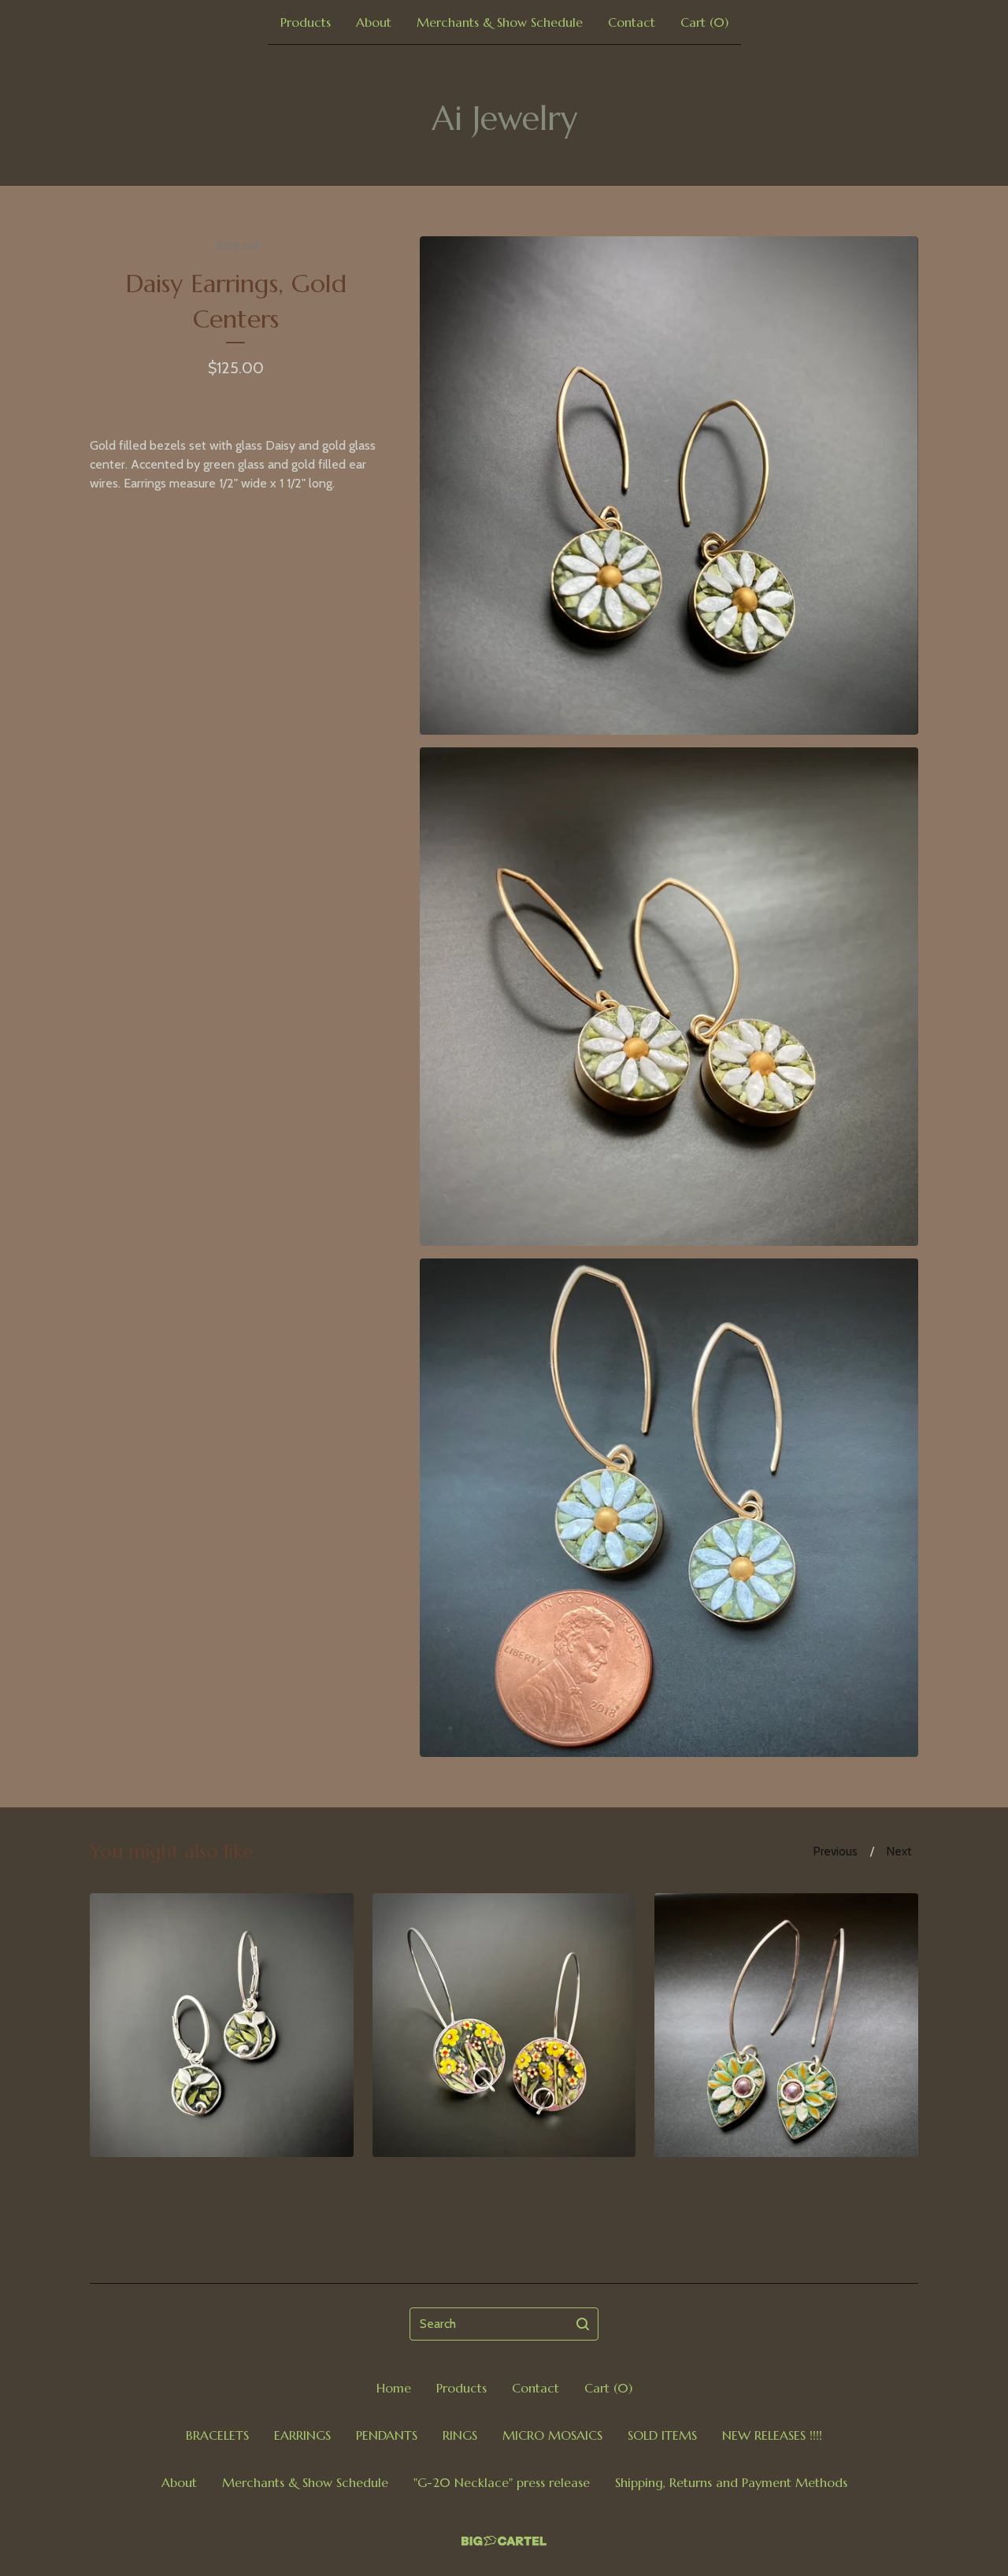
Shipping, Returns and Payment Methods (731, 2482)
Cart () (704, 22)
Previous (836, 1851)
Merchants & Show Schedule (500, 22)
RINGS (460, 2435)
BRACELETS (217, 2435)
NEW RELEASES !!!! (772, 2435)
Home (394, 2388)
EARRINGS (302, 2435)
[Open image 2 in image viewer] (669, 997)
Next (899, 1851)
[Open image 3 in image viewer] (669, 1508)
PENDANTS (387, 2435)
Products (306, 22)
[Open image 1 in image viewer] (669, 486)
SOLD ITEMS (662, 2435)
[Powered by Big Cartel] (504, 2541)
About (374, 22)
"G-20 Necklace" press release (502, 2482)
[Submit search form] (583, 2324)
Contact (632, 22)
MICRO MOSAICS (552, 2435)
